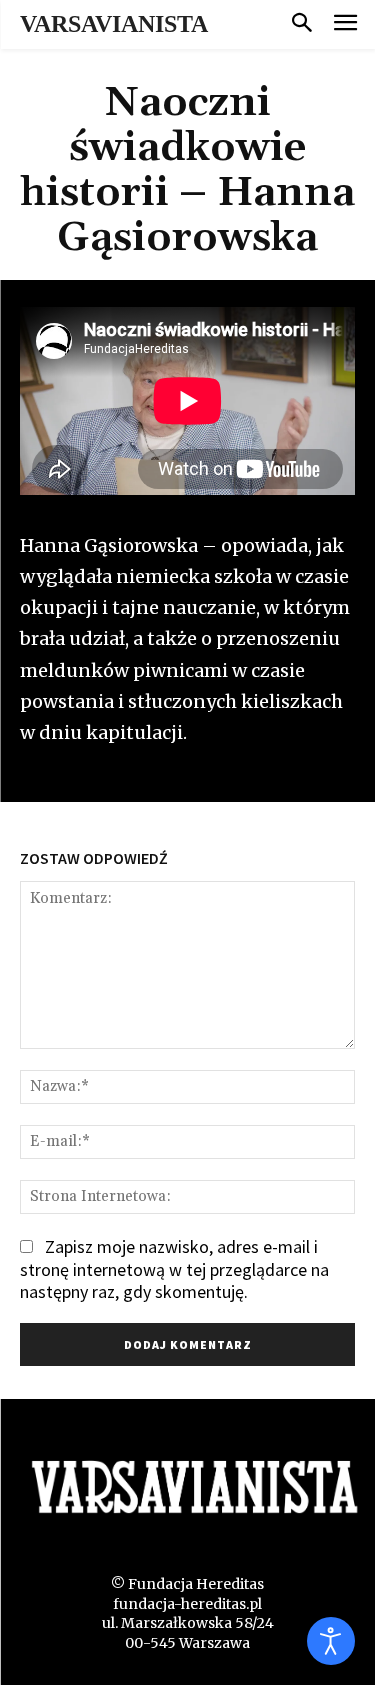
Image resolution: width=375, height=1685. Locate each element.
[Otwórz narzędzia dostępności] (331, 1641)
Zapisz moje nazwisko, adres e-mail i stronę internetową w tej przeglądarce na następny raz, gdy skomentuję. (174, 1269)
